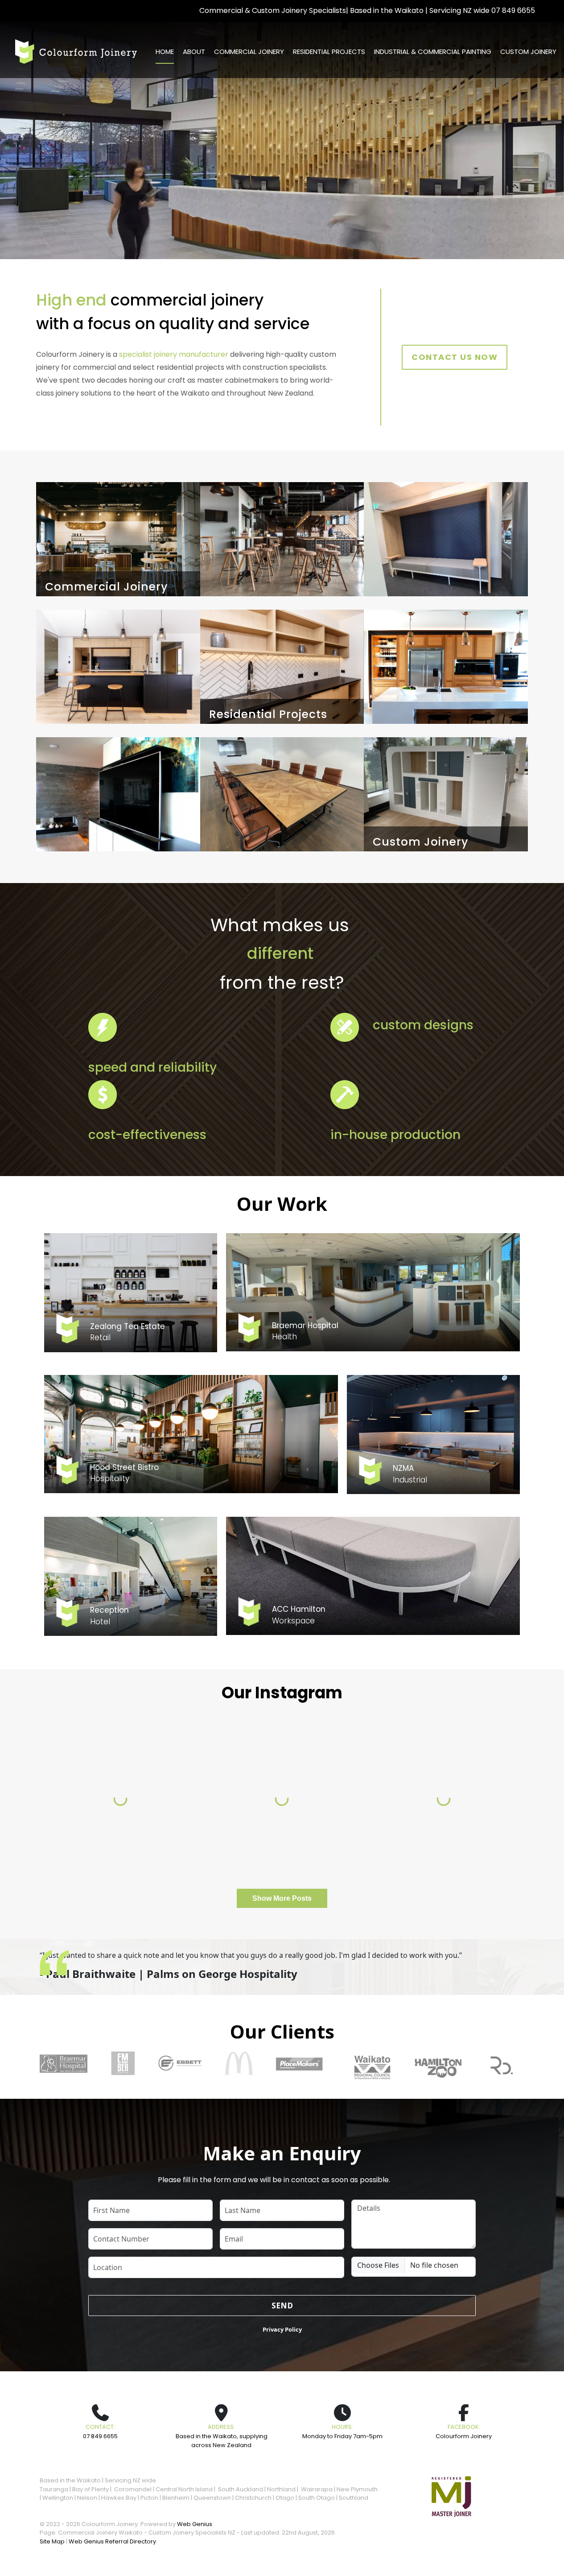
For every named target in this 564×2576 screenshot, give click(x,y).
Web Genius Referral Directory (112, 2541)
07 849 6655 (513, 10)
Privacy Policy (282, 2329)
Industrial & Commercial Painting (433, 52)
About (194, 52)
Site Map (52, 2541)
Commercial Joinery (249, 52)
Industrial (410, 1480)
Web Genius (195, 2524)
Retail (100, 1338)
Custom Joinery (528, 52)
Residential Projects (329, 52)
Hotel (100, 1622)
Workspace (293, 1621)
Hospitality (110, 1478)
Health (284, 1337)
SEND (282, 2306)
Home (165, 52)
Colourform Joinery (464, 2436)
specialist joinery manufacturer (174, 354)
